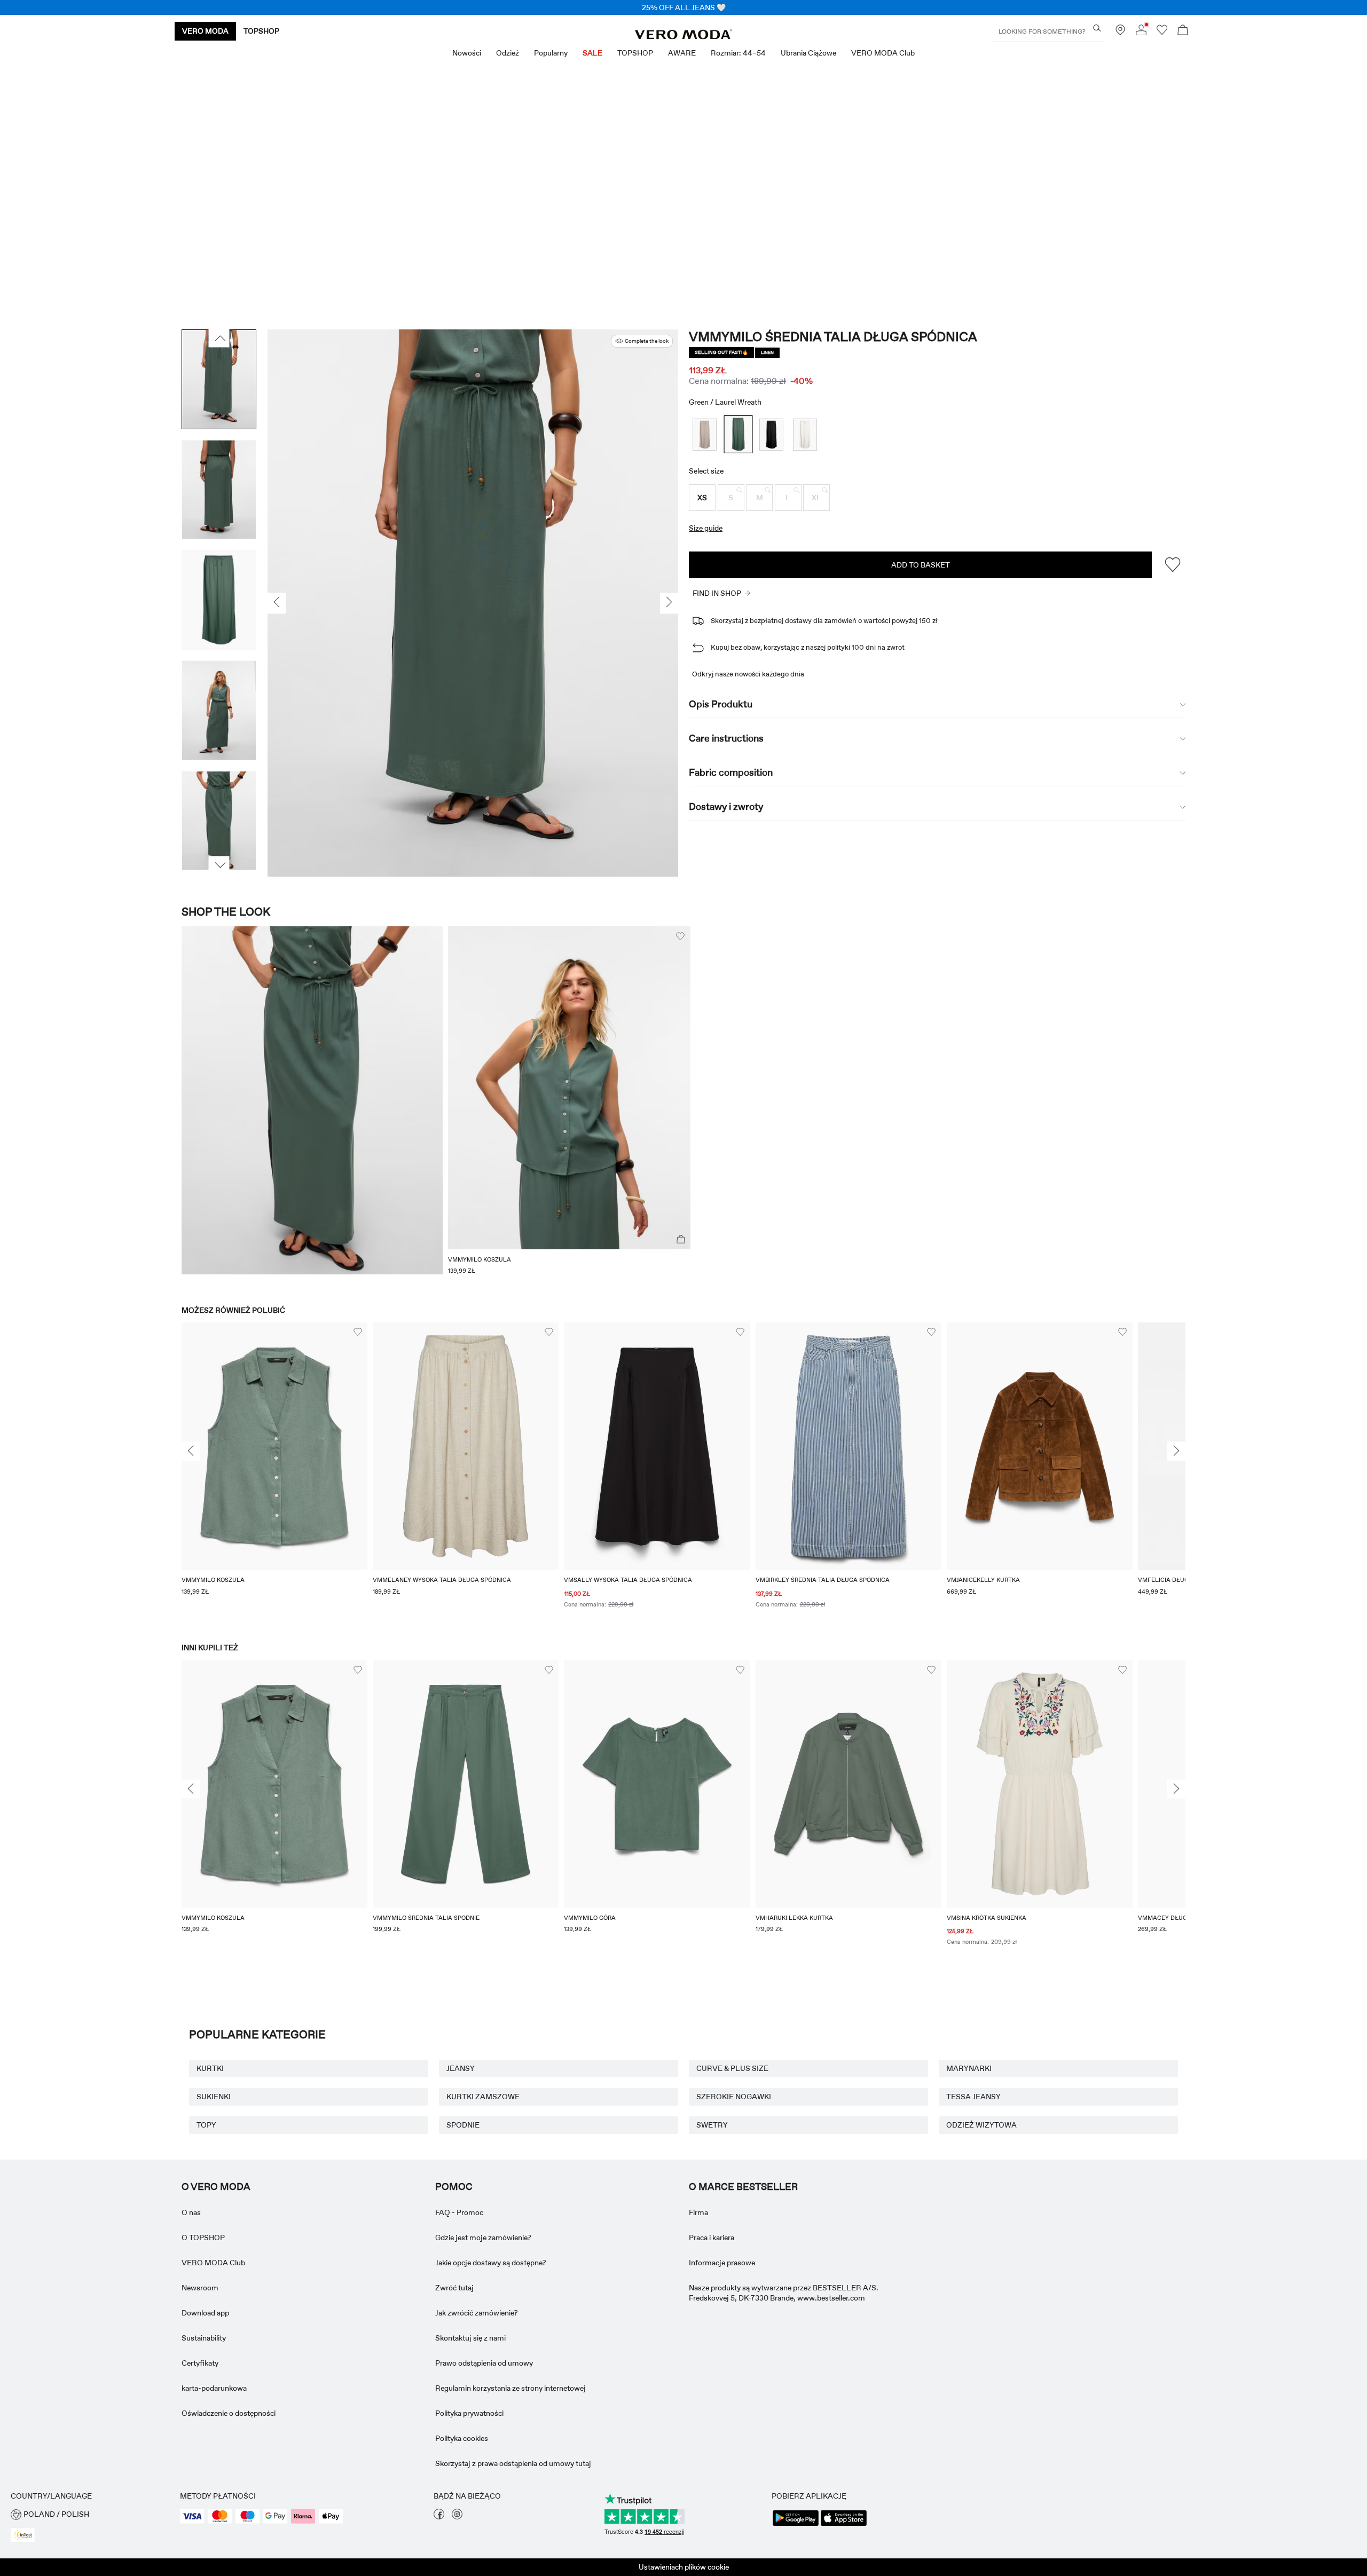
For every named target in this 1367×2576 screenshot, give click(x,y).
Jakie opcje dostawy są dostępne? (491, 2263)
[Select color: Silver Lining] (705, 434)
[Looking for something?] (1097, 28)
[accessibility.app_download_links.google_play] (796, 2525)
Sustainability (204, 2338)
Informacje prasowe (722, 2263)
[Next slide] (1176, 1452)
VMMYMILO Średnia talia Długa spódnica (833, 337)
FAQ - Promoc (459, 2212)
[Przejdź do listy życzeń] (1162, 33)
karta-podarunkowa (214, 2388)
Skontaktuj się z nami (470, 2338)
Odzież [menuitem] (508, 53)
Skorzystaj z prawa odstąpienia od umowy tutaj (513, 2463)
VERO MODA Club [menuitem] (883, 53)
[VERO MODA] (683, 36)
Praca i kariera (712, 2238)
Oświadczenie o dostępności (229, 2413)
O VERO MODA (216, 2187)
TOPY (206, 2125)
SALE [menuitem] (592, 53)
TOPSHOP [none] (261, 31)
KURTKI (210, 2068)
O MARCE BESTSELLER (743, 2187)
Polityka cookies (462, 2438)
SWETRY (712, 2125)
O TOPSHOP (203, 2238)
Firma (698, 2212)
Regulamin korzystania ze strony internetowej (510, 2388)
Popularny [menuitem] (551, 53)
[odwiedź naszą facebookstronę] (439, 2517)
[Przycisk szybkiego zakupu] (681, 1240)
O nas (191, 2212)
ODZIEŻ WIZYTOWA (981, 2125)
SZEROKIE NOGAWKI (734, 2097)
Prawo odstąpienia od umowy (484, 2363)
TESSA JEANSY (973, 2097)
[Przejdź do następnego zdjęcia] (219, 865)
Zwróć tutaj (454, 2288)
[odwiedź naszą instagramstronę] (457, 2517)
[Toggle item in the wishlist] (1172, 565)
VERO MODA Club (213, 2263)
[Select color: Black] (771, 434)
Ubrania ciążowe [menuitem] (808, 53)
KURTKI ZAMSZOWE (483, 2097)
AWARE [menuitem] (682, 53)
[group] (274, 1472)
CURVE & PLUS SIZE (732, 2068)
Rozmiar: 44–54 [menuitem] (738, 53)
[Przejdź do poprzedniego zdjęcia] (219, 338)
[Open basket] (1183, 31)
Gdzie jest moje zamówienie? (483, 2238)
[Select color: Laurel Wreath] (738, 435)
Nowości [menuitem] (467, 53)
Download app (205, 2313)
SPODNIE (463, 2125)
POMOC (454, 2187)
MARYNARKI (969, 2068)
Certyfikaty (200, 2363)
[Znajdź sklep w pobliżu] (1120, 33)
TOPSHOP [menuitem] (635, 53)
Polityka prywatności (469, 2413)
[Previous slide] (191, 1452)
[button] (702, 498)
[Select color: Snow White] (805, 434)
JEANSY (461, 2068)
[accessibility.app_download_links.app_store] (844, 2525)
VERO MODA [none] (205, 31)
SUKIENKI (214, 2097)
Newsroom (200, 2288)
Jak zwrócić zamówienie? (477, 2313)
